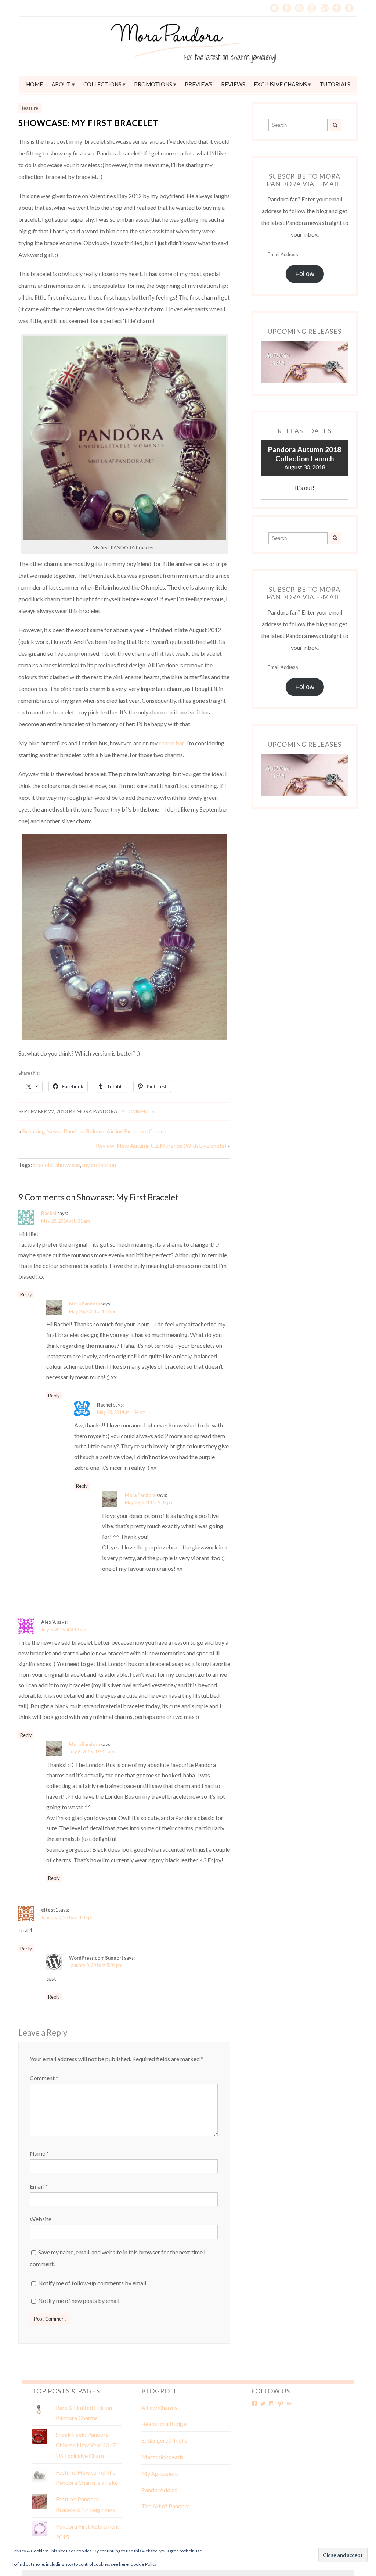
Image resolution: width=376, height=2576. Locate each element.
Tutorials (335, 84)
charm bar (171, 743)
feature (30, 108)
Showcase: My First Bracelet (88, 123)
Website (41, 2219)
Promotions (153, 84)
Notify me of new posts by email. (79, 2301)
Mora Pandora (84, 1304)
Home (35, 84)
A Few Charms (159, 2407)
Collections (102, 84)
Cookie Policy (144, 2564)
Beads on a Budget (165, 2424)
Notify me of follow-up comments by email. (93, 2283)
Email (39, 2186)
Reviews (233, 84)
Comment (44, 2078)
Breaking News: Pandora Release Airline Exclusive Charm (94, 1131)
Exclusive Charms (280, 84)
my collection (99, 1165)
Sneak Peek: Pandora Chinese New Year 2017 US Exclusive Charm (86, 2445)
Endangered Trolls (164, 2440)
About (61, 84)
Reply (26, 1294)
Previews (199, 84)
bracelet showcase (57, 1165)
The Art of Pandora (166, 2506)
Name (39, 2153)
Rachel (49, 1213)
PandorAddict (159, 2490)
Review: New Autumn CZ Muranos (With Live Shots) (161, 1145)
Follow (305, 274)
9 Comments (138, 1111)
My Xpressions (160, 2473)
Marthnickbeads (162, 2457)
